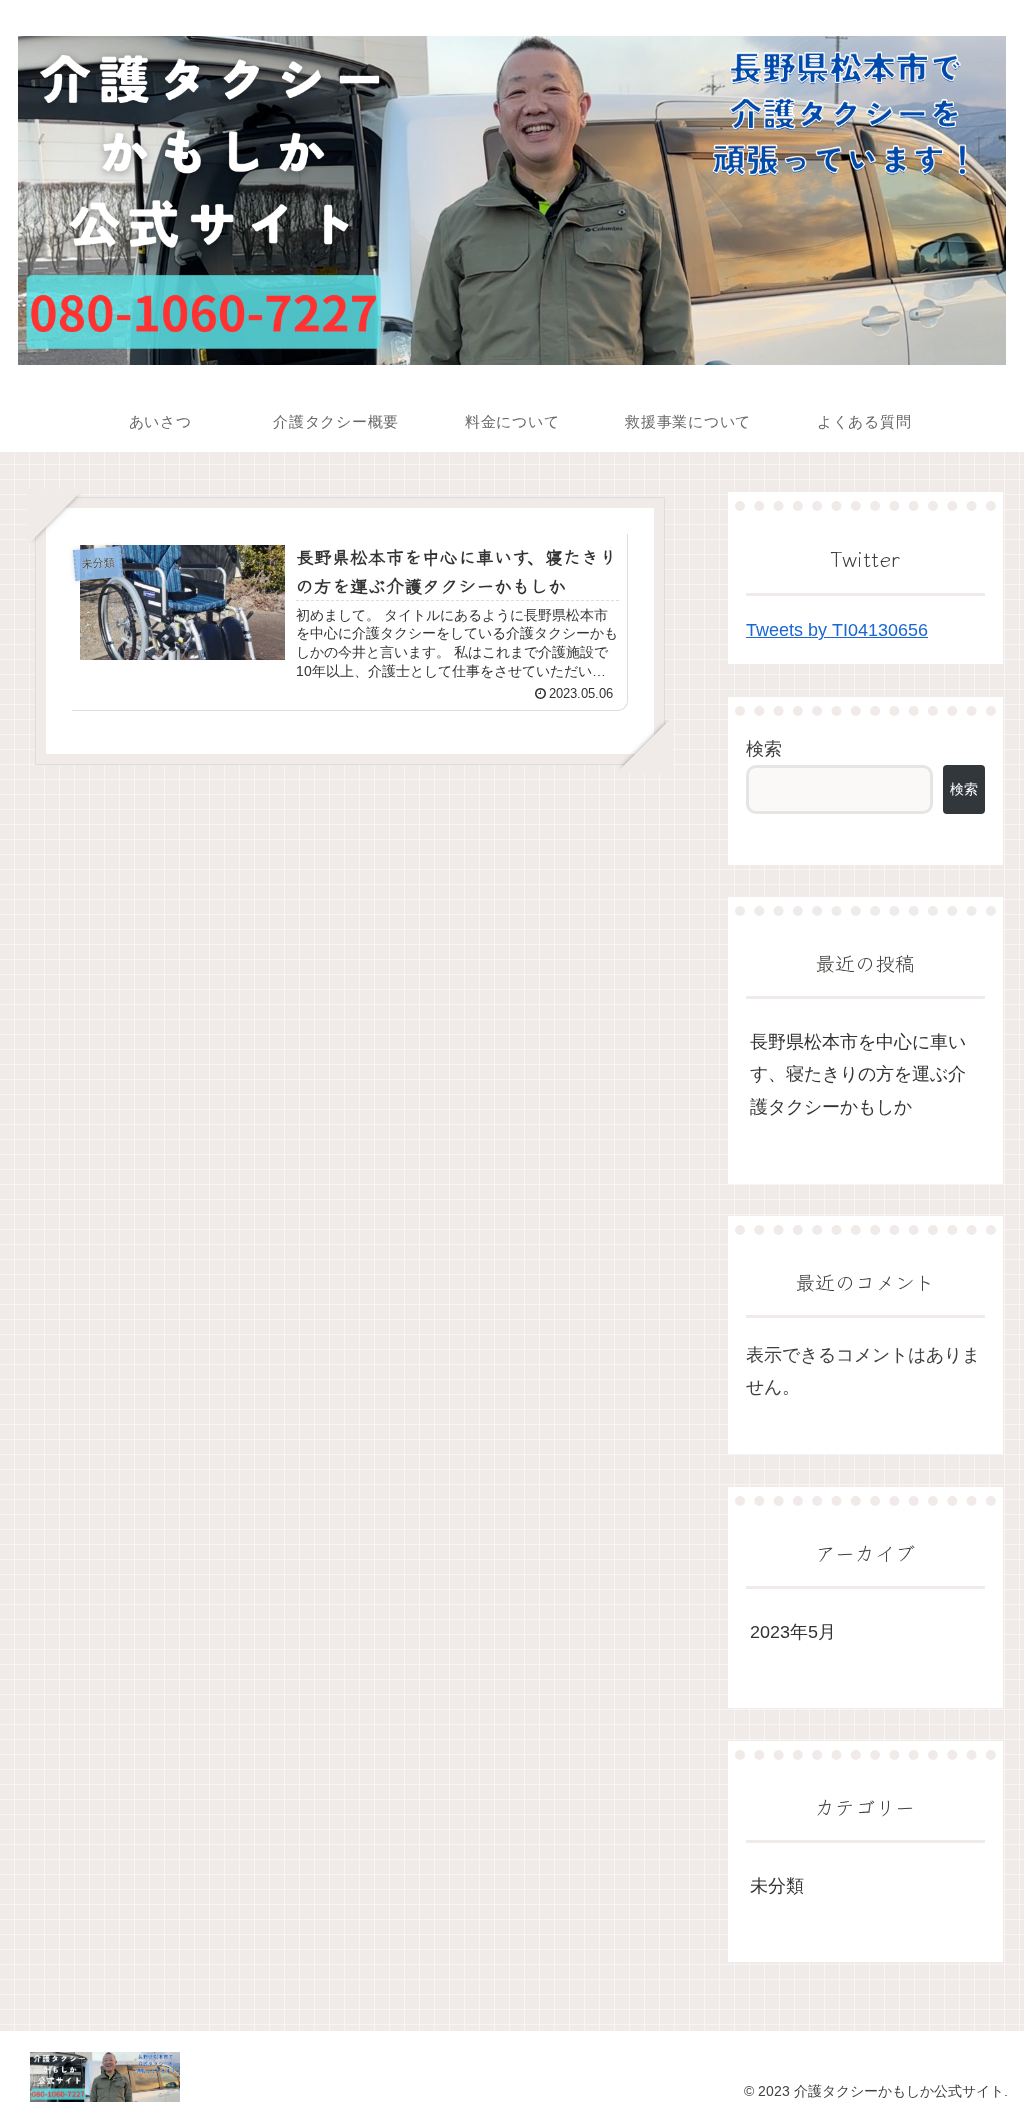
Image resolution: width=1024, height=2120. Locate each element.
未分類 (777, 1886)
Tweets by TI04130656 (837, 630)
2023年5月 (793, 1632)
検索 (764, 749)
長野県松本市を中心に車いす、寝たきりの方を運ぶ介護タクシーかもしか (858, 1074)
